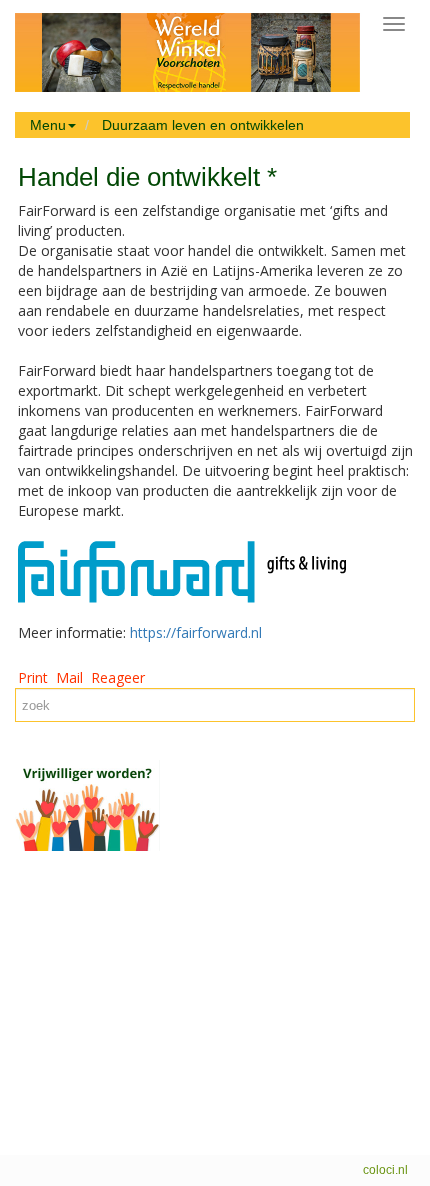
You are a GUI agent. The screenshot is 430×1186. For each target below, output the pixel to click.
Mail (69, 677)
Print (33, 677)
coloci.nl (385, 1170)
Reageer (118, 677)
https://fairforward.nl (196, 632)
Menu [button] (48, 125)
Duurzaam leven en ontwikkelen (203, 125)
